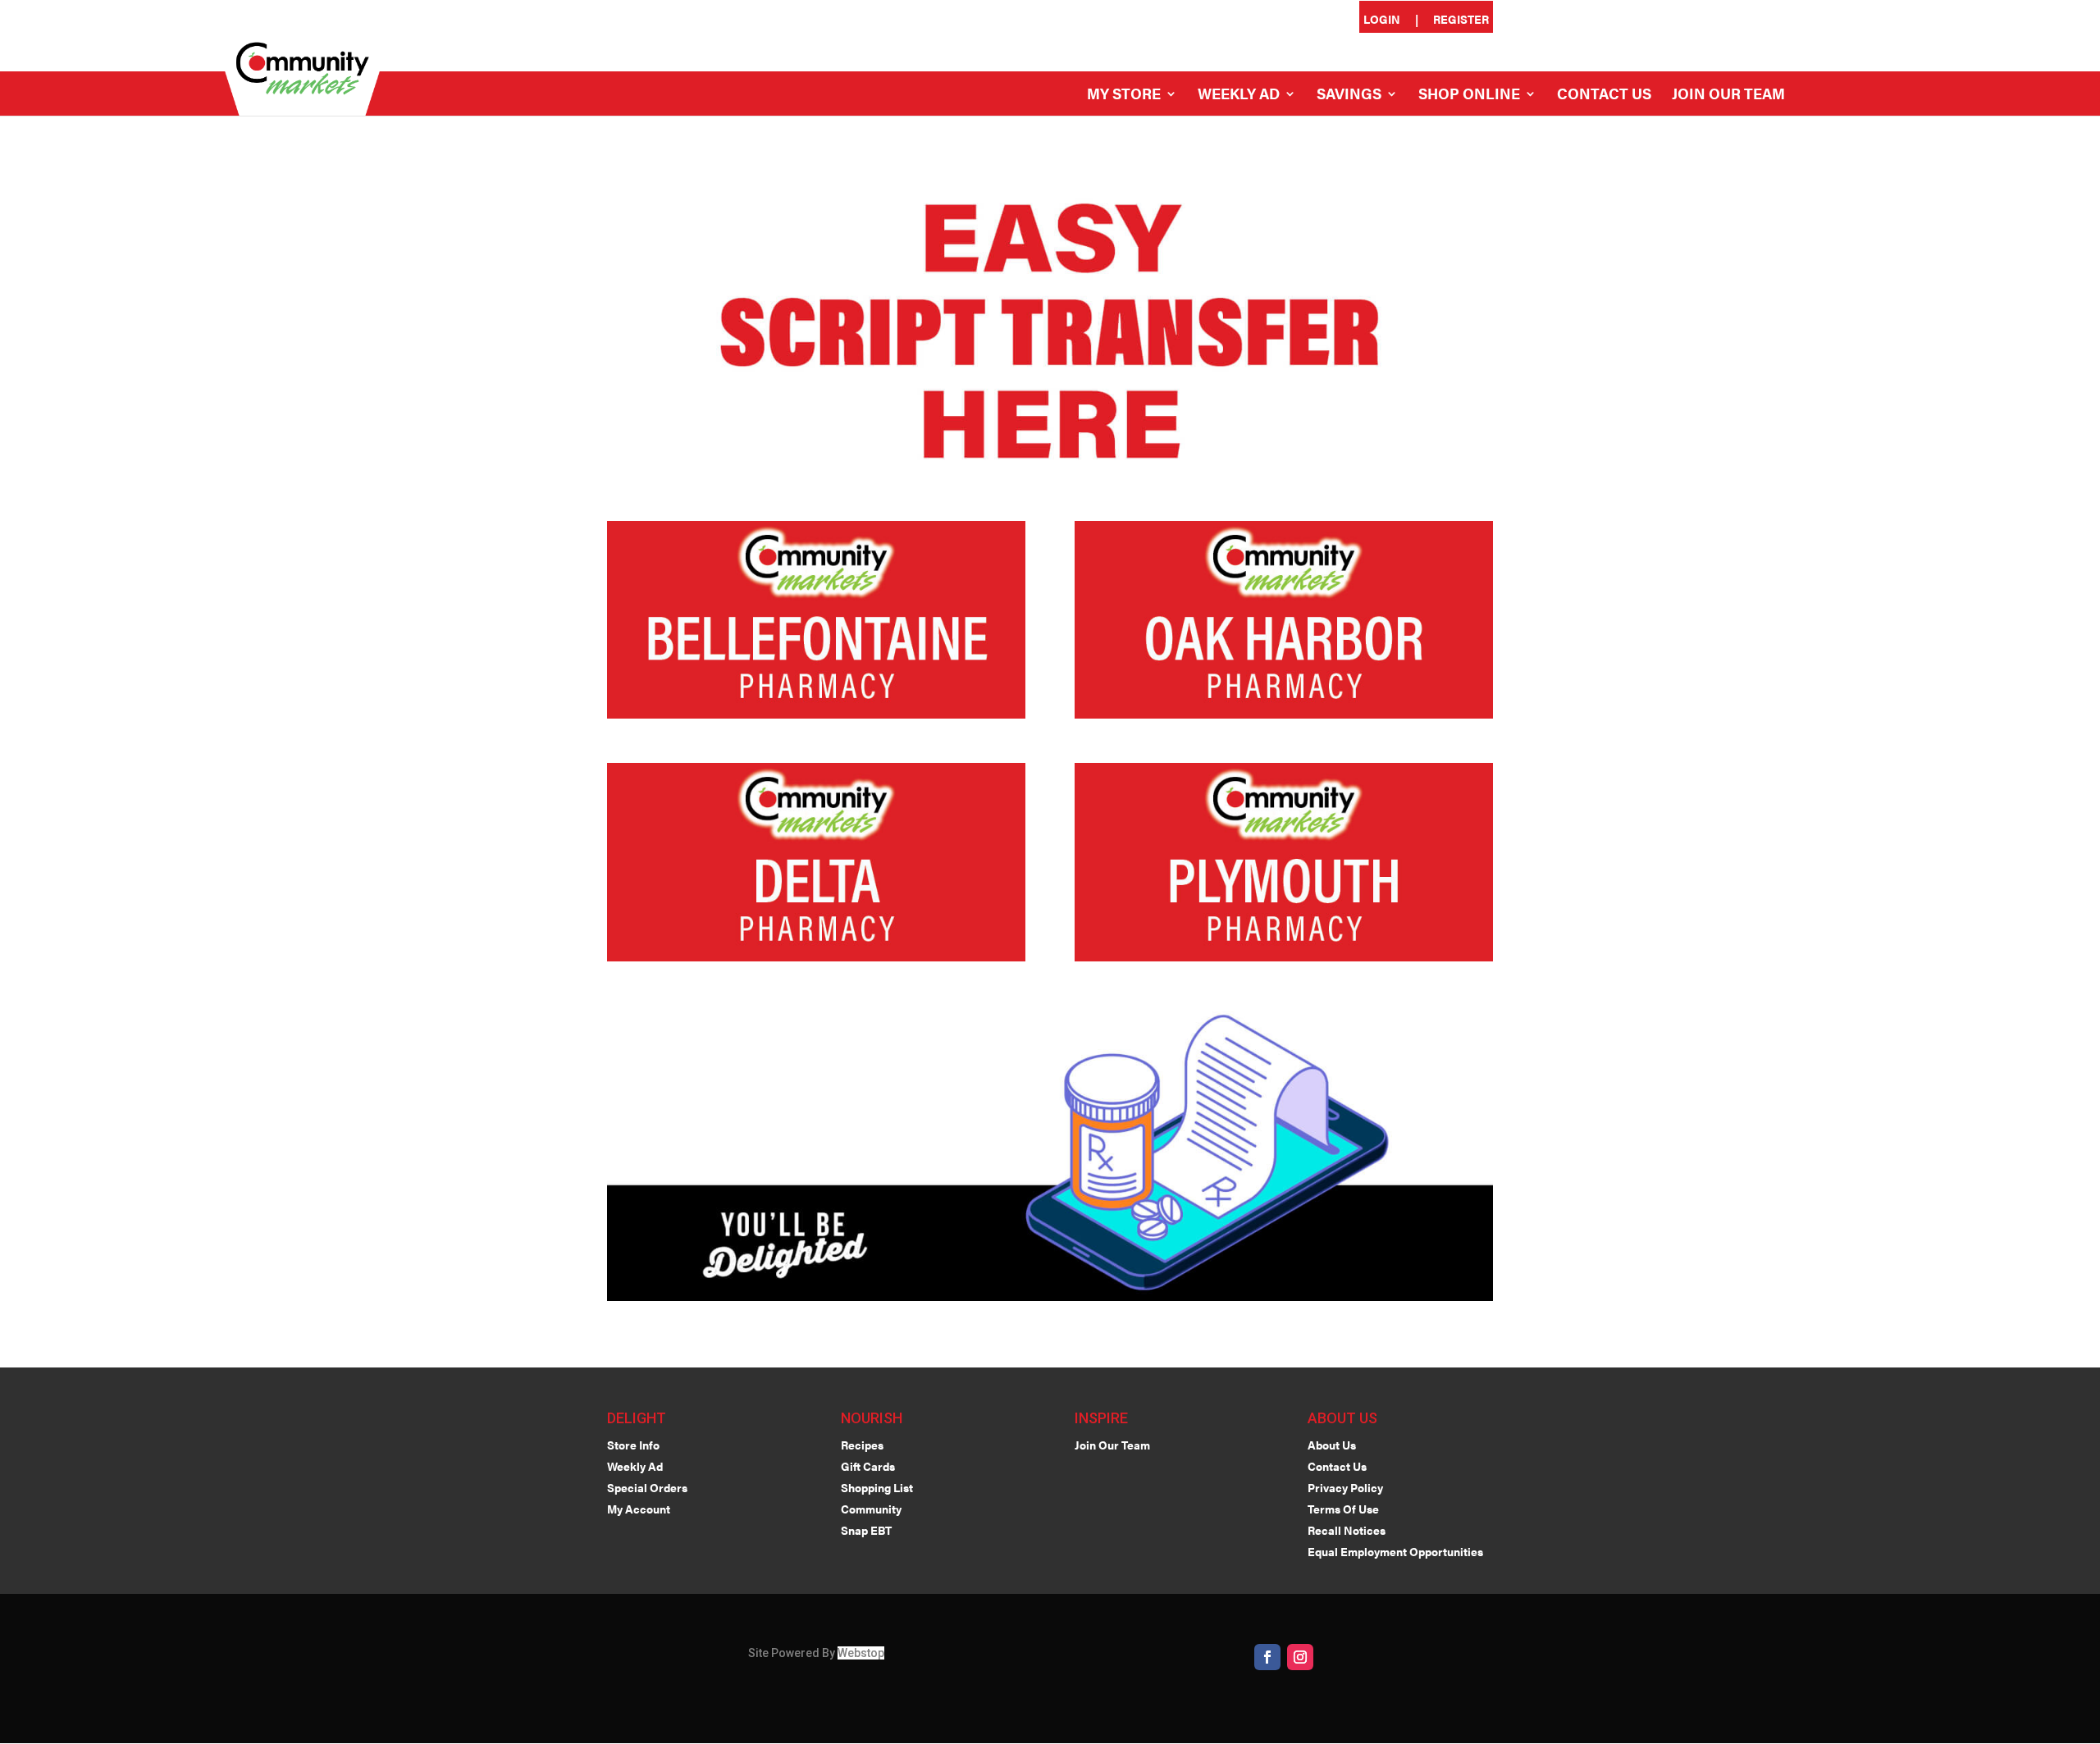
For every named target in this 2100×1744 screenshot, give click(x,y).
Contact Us (1604, 96)
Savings (1349, 96)
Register (1461, 20)
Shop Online (1469, 96)
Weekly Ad (1239, 96)
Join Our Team (1728, 96)
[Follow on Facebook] (1267, 1657)
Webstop (861, 1653)
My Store (1124, 96)
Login (1382, 20)
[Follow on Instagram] (1300, 1657)
